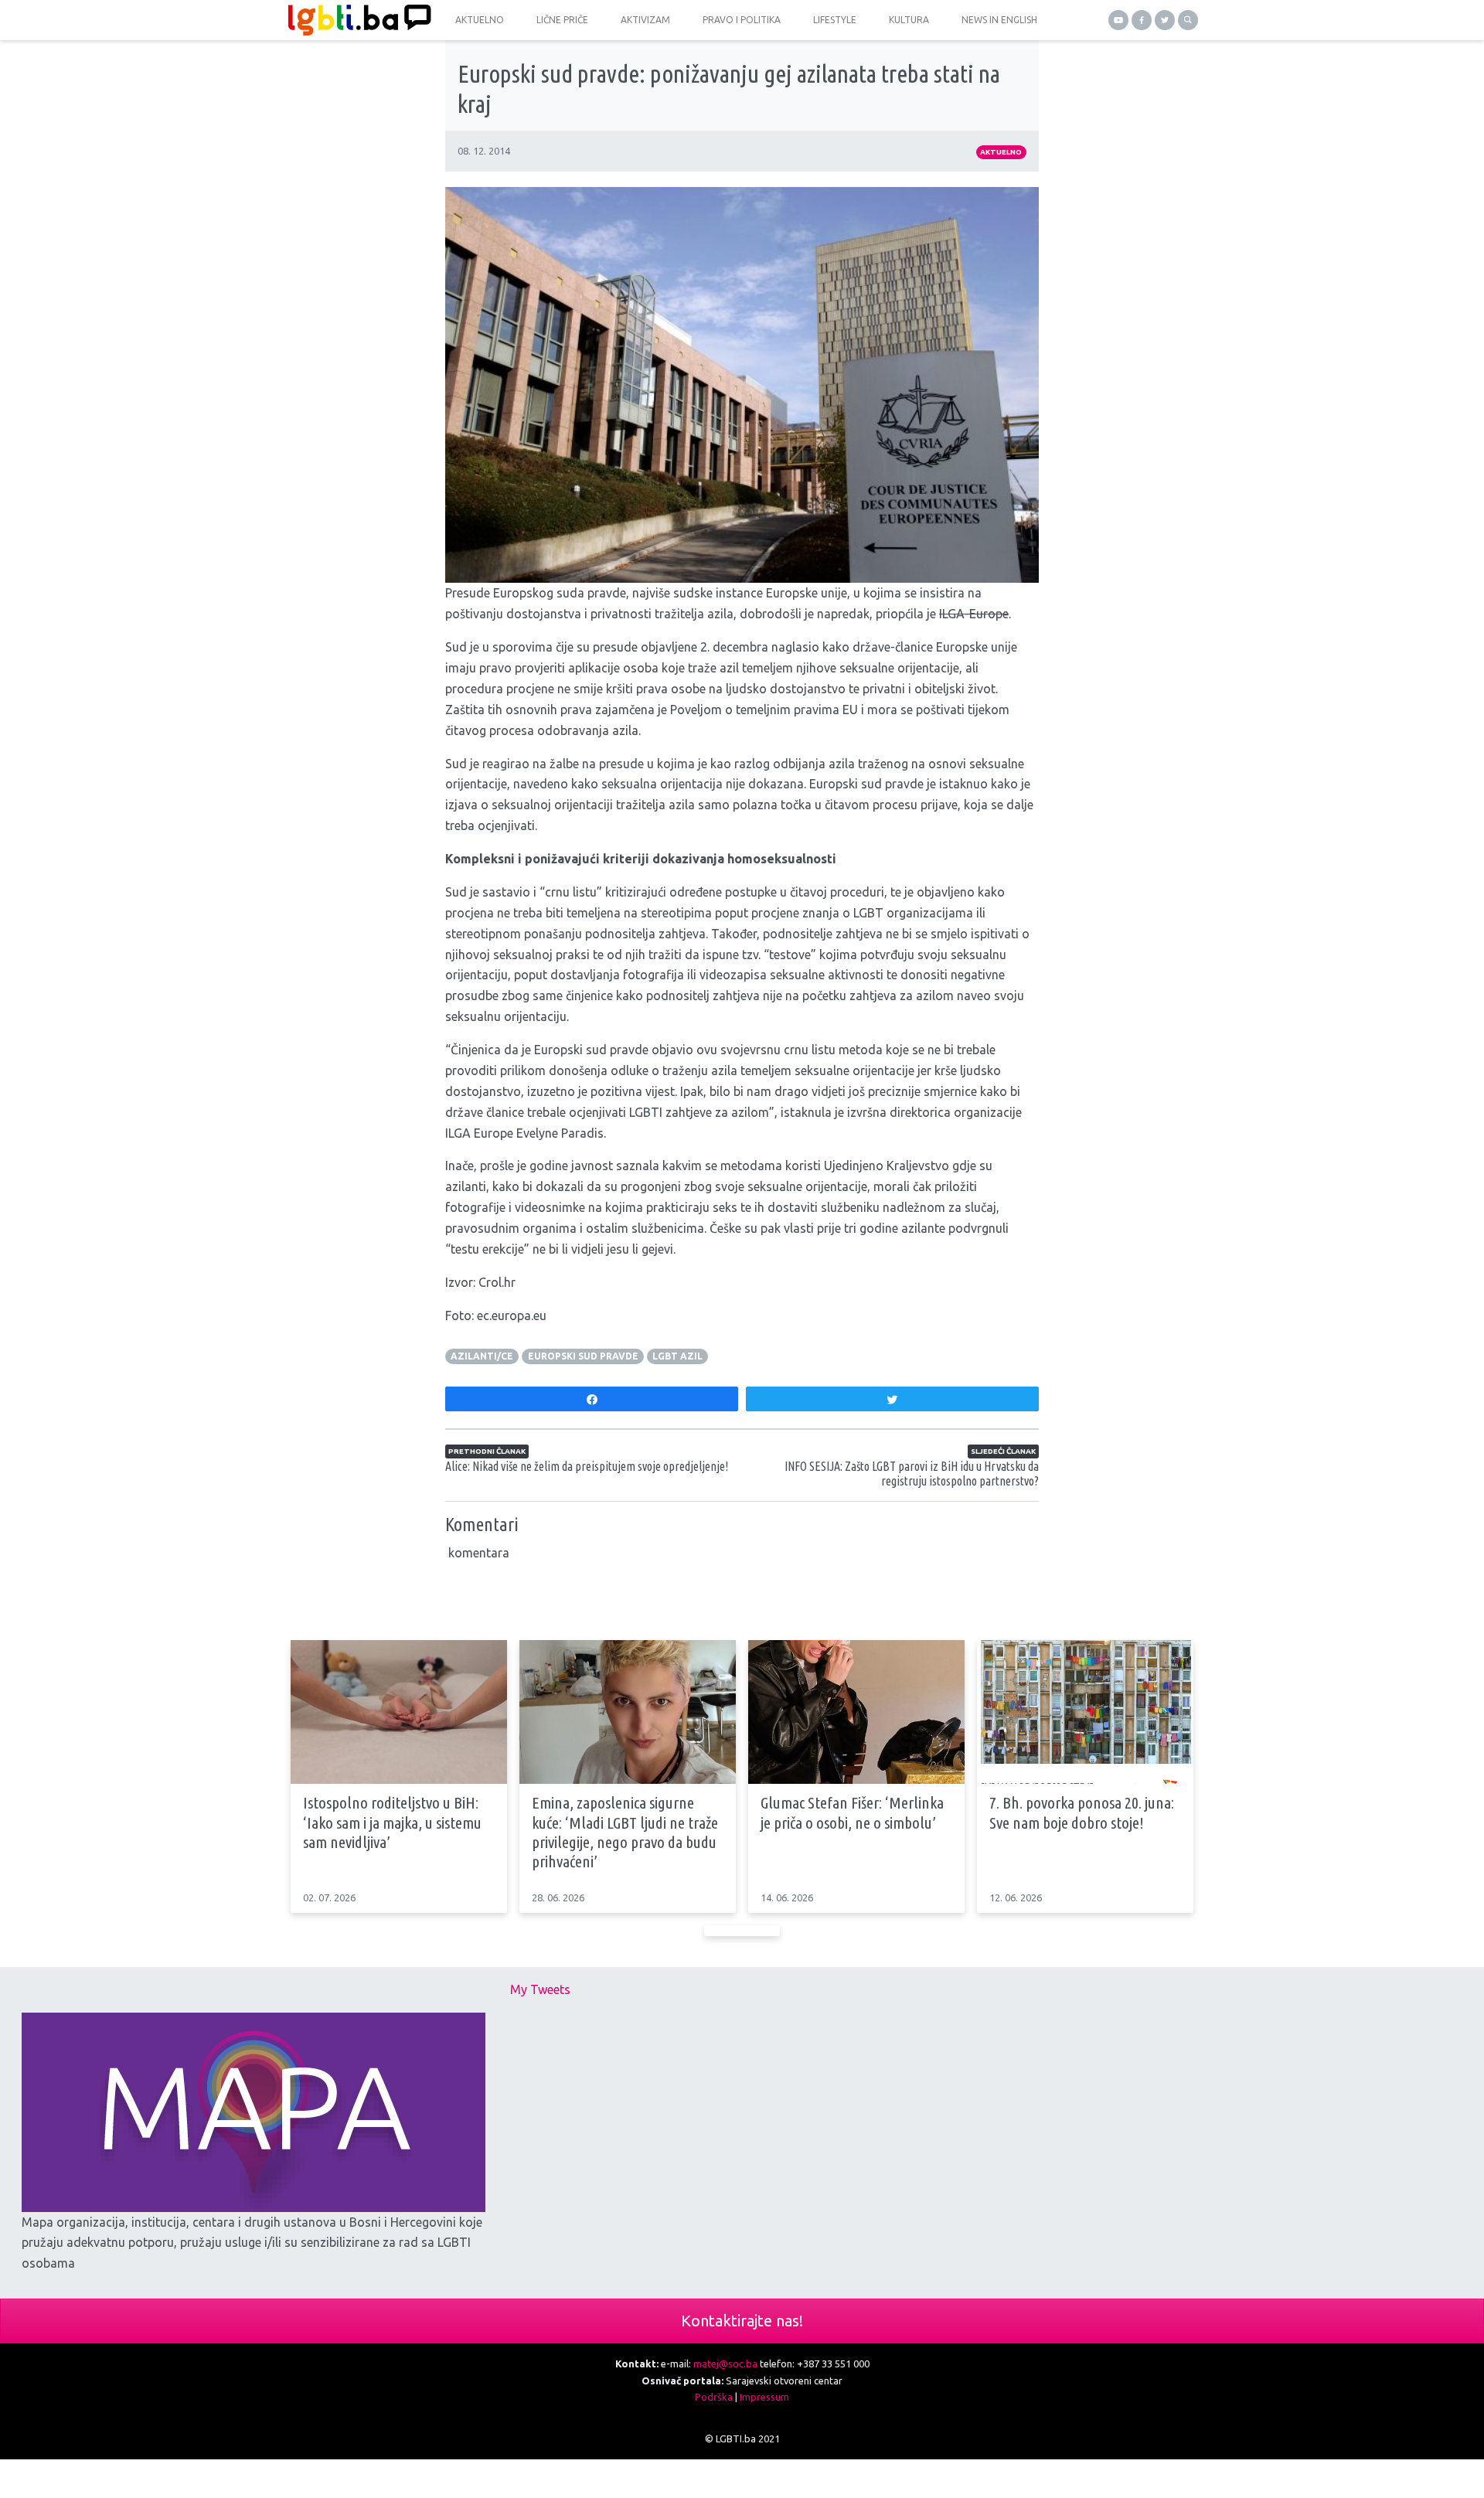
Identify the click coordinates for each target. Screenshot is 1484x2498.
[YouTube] (1118, 20)
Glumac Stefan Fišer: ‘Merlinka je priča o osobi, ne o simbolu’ (852, 1812)
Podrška (714, 2397)
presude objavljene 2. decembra (681, 647)
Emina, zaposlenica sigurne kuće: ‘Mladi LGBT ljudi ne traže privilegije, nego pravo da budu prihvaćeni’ (625, 1832)
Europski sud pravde (583, 1356)
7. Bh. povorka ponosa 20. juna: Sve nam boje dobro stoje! (1082, 1812)
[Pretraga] (1188, 20)
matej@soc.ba (725, 2364)
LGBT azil (677, 1356)
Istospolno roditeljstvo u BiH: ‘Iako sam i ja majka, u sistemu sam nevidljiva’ (392, 1822)
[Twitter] (1165, 20)
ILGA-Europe (974, 614)
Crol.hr (497, 1282)
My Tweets (540, 1989)
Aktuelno (1001, 152)
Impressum (764, 2397)
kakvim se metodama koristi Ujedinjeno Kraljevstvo (806, 1166)
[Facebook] (1142, 20)
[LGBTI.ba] (356, 20)
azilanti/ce (482, 1356)
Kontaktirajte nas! (742, 2321)
